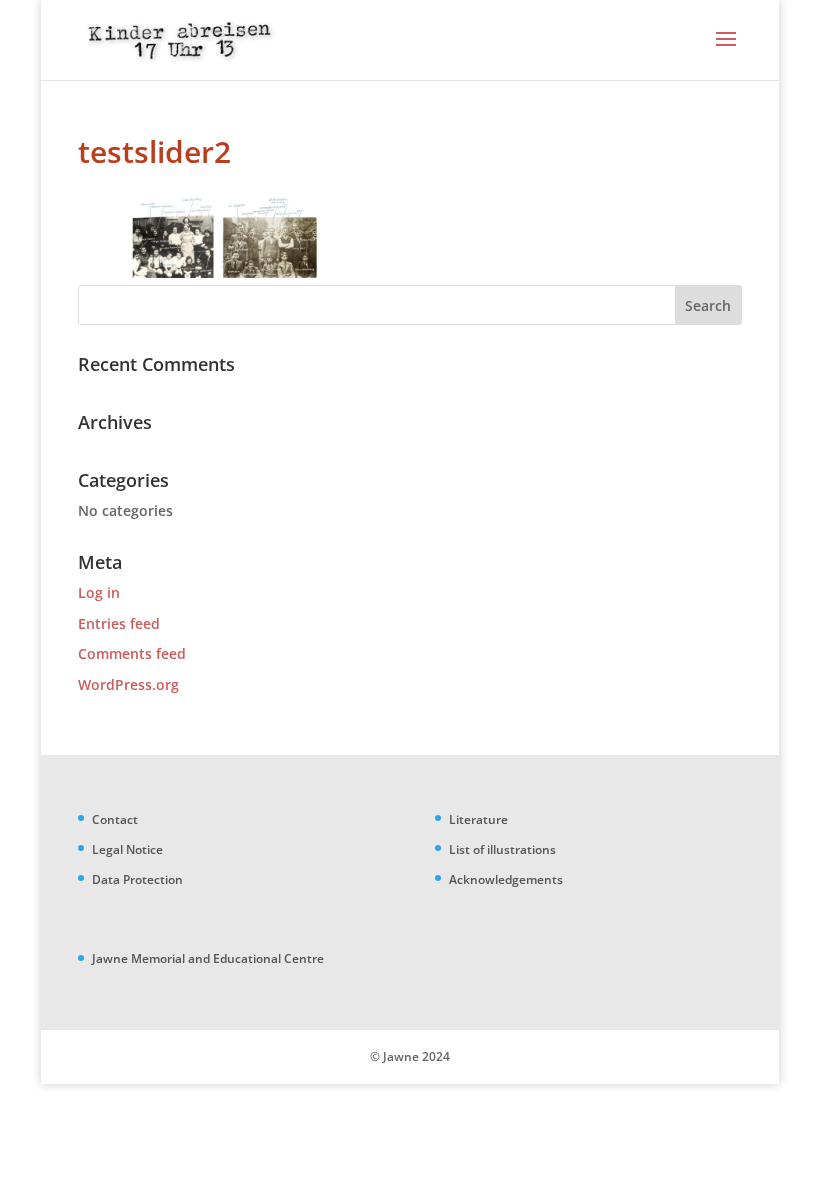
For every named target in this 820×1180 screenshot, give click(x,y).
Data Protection (137, 879)
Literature (478, 819)
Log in (99, 592)
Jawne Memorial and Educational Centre (208, 958)
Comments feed (132, 653)
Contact (115, 819)
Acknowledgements (506, 879)
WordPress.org (128, 684)
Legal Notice (127, 849)
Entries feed (119, 623)
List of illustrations (502, 849)
